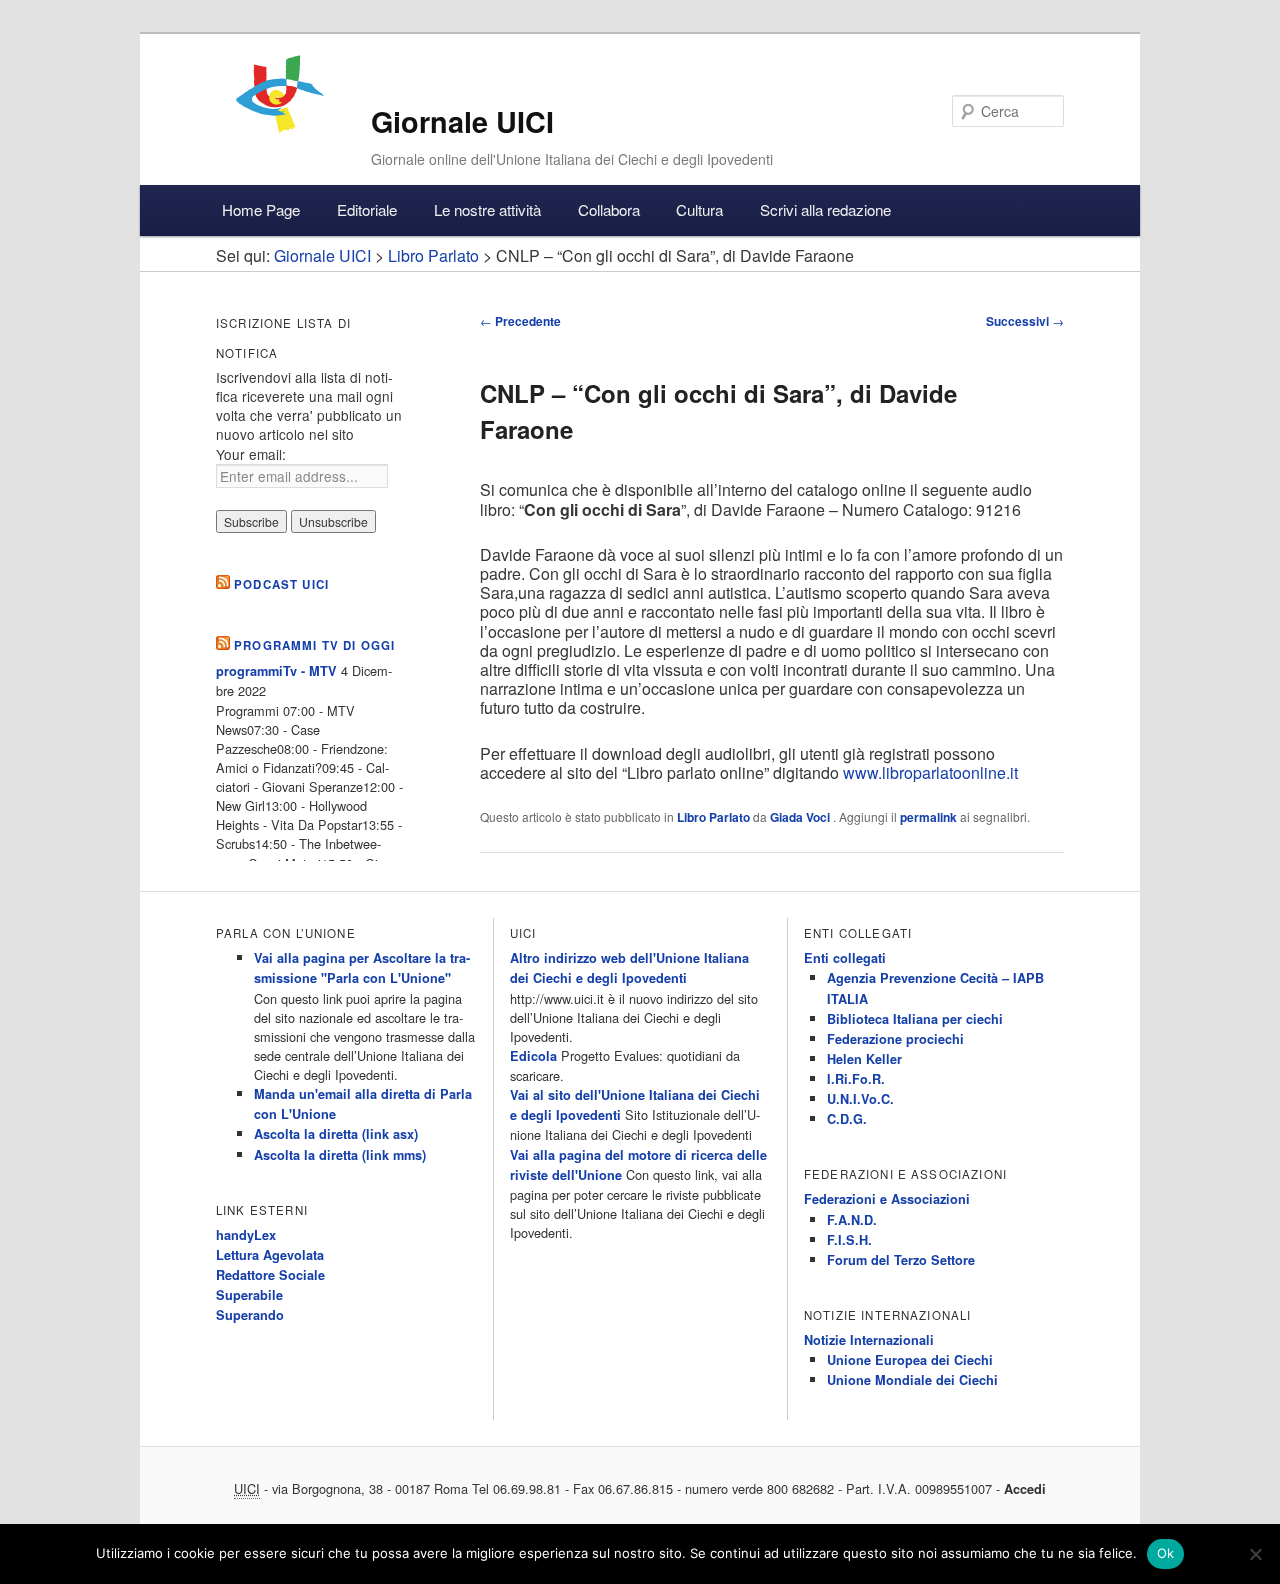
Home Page (261, 209)
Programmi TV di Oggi (314, 645)
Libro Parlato (713, 817)
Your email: (251, 454)
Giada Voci (801, 817)
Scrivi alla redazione (825, 209)
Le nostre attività (487, 209)
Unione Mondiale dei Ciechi (912, 1380)
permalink (928, 817)
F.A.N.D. (852, 1220)
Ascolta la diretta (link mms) (340, 1155)
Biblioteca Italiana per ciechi (915, 1019)
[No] (1255, 1554)
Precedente (520, 321)
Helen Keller (864, 1059)
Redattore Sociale (270, 1275)
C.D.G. (847, 1119)
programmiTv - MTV (276, 671)
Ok (1166, 1553)
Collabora (609, 209)
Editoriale (367, 209)
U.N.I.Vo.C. (860, 1099)
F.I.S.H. (849, 1240)
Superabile (249, 1295)
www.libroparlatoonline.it (930, 772)
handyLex (246, 1235)
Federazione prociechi (895, 1039)
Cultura (699, 209)
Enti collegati (845, 958)
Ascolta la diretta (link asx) (336, 1134)
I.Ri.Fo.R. (856, 1079)
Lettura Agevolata (270, 1255)
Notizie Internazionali (869, 1340)
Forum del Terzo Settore (901, 1260)
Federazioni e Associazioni (887, 1199)
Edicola (533, 1056)
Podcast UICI (281, 584)
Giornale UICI (462, 121)
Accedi (1025, 1489)
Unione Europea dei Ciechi (910, 1360)
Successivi (1025, 321)
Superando (250, 1315)
